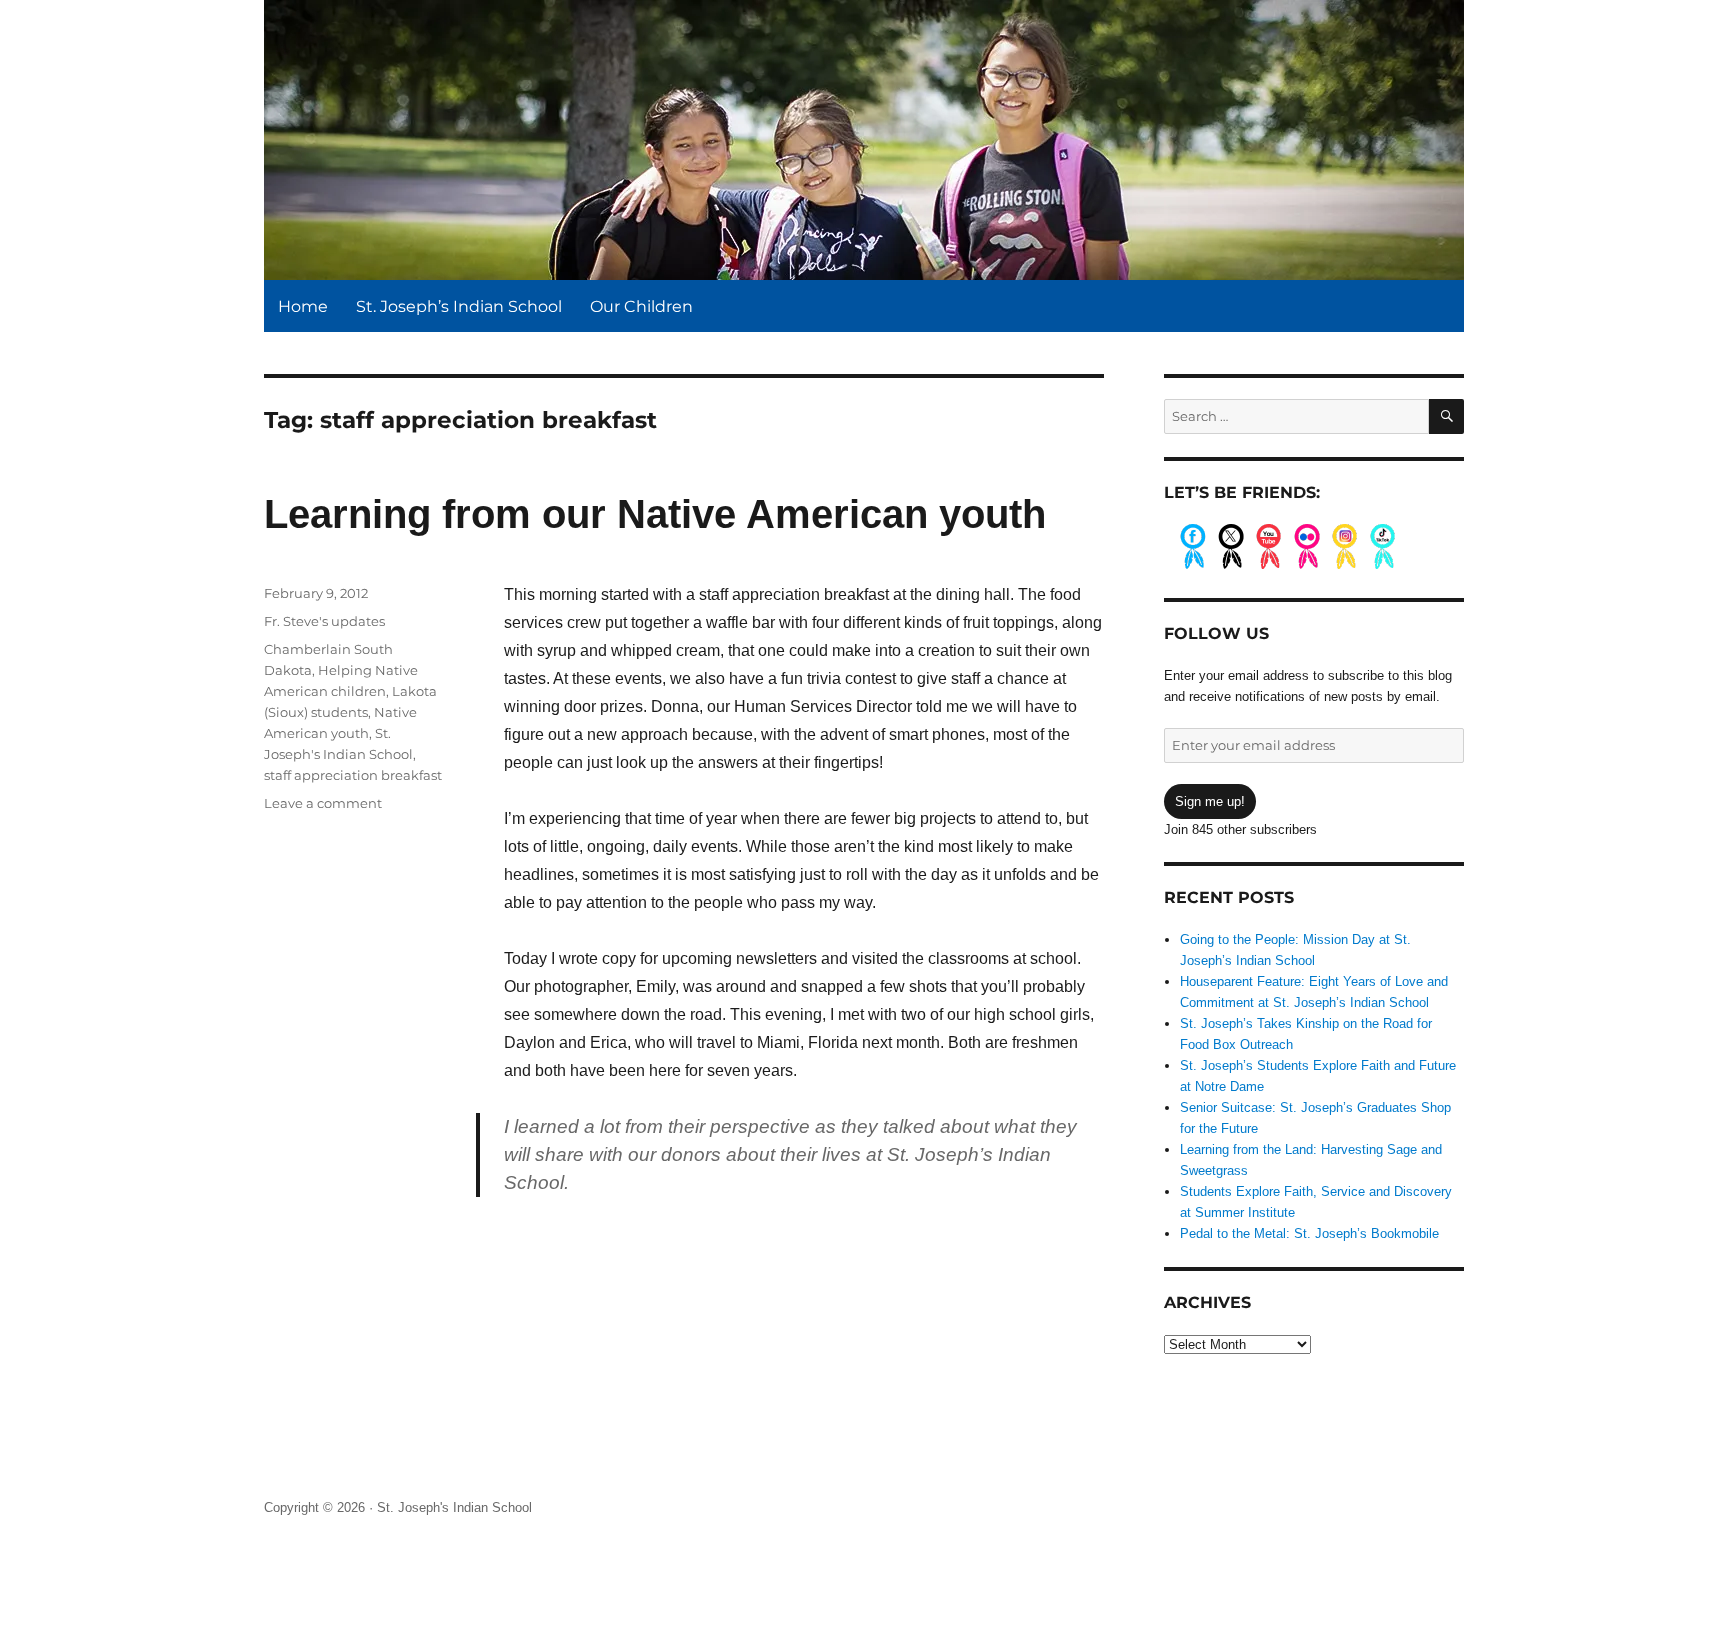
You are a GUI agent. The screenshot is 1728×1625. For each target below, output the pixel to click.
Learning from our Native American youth (655, 514)
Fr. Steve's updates (324, 621)
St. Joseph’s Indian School (459, 306)
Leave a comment (323, 803)
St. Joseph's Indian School (454, 1507)
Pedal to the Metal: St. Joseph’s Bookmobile (1309, 1233)
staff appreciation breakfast (353, 775)
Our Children (641, 306)
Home (303, 306)
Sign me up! (1210, 801)
